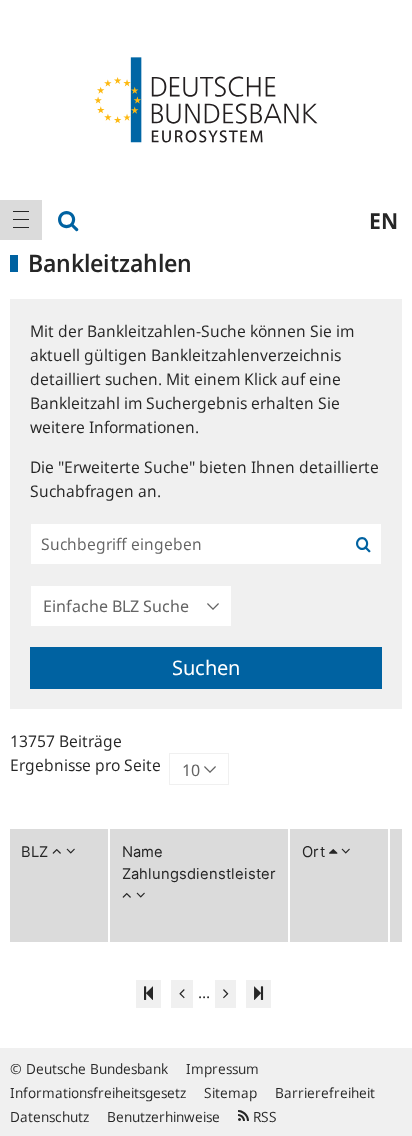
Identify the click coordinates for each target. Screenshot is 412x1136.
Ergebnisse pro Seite (85, 765)
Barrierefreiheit (325, 1092)
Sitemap (230, 1092)
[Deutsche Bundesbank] (206, 98)
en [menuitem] (383, 220)
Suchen (206, 667)
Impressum (222, 1068)
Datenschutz (49, 1116)
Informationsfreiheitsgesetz (98, 1092)
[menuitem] (21, 220)
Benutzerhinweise (163, 1116)
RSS (263, 1116)
